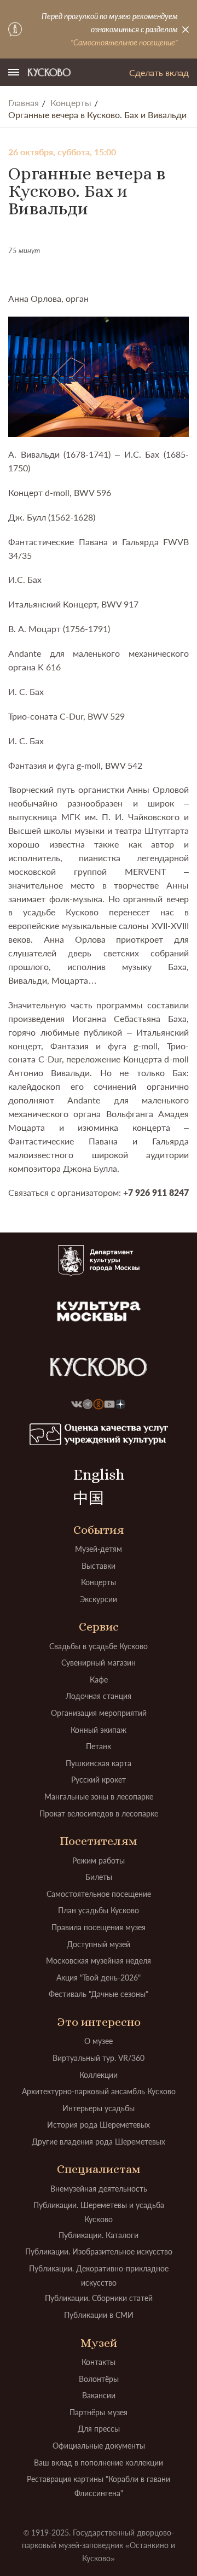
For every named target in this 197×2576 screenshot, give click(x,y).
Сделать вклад (159, 72)
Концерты (71, 103)
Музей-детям (99, 1549)
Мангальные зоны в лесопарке (99, 1797)
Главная (24, 103)
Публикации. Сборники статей (99, 2298)
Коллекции (99, 2075)
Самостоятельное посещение (99, 1894)
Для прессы (99, 2429)
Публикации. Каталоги (99, 2235)
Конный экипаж (99, 1730)
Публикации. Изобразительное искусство (99, 2251)
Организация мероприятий (99, 1713)
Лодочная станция (99, 1696)
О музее (99, 2041)
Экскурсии (99, 1599)
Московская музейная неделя (99, 1961)
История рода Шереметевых (99, 2125)
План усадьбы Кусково (99, 1910)
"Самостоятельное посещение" (124, 42)
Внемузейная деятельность (99, 2189)
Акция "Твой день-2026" (99, 1978)
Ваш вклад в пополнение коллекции (99, 2463)
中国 (89, 1498)
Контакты (99, 2362)
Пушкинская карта (99, 1763)
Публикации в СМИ (99, 2315)
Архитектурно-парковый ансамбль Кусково (99, 2091)
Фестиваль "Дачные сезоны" (99, 1994)
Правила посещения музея (99, 1927)
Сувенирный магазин (99, 1663)
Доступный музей (99, 1944)
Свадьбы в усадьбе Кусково (99, 1646)
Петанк (99, 1746)
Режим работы (99, 1861)
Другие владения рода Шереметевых (99, 2142)
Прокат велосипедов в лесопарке (99, 1813)
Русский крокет (99, 1780)
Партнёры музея (99, 2412)
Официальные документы (99, 2446)
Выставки (99, 1566)
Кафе (99, 1680)
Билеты (99, 1877)
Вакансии (99, 2395)
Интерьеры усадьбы (99, 2108)
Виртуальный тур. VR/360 (99, 2058)
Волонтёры (99, 2379)
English (99, 1475)
